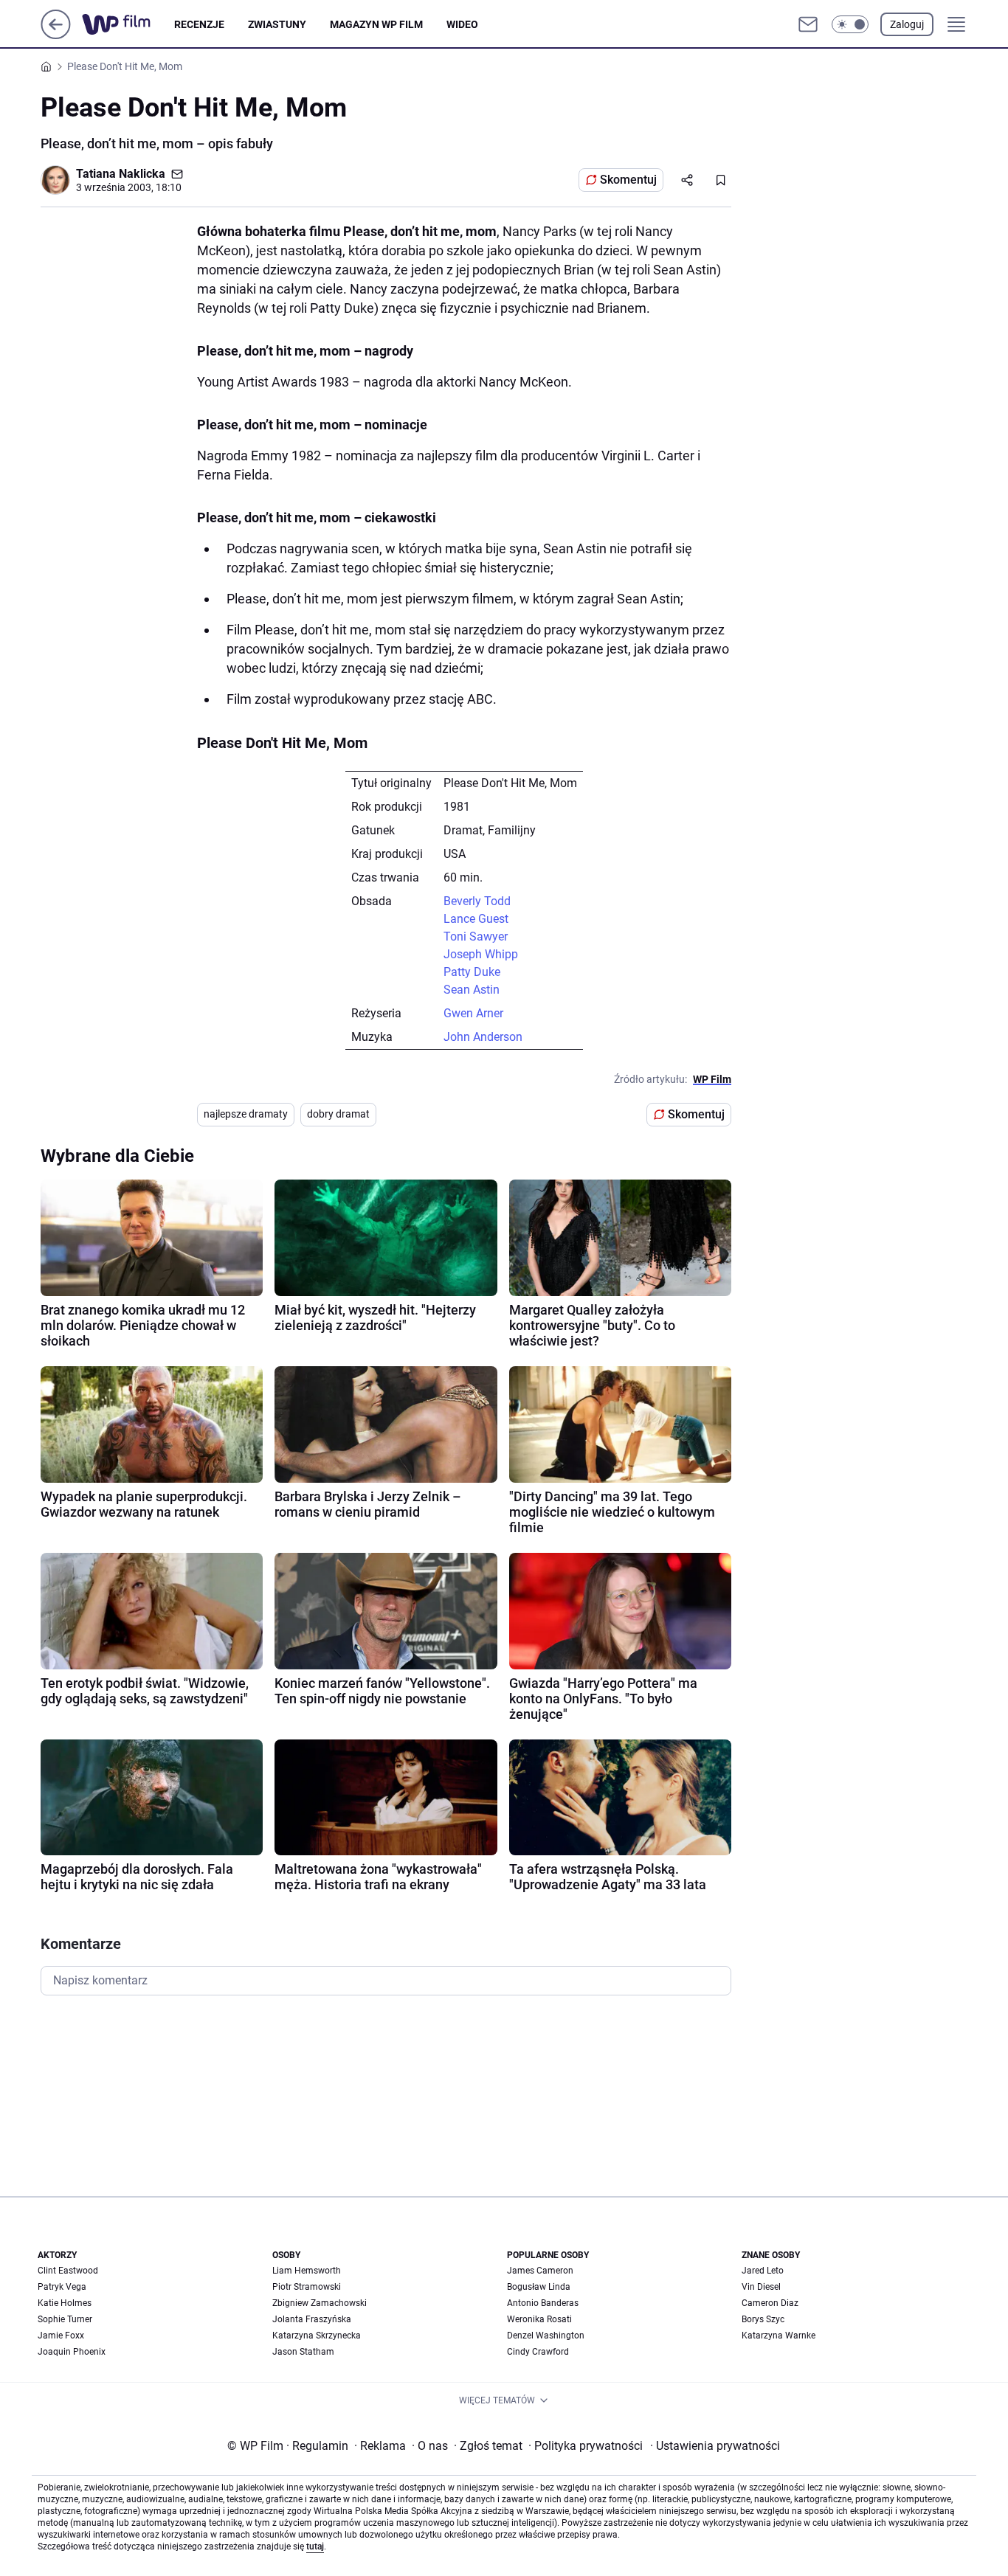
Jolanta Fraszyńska (312, 2319)
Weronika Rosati (539, 2319)
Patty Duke (472, 972)
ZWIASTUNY (277, 24)
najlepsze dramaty (246, 1114)
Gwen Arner (473, 1013)
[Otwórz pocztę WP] (808, 24)
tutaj (315, 2546)
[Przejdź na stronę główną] (56, 35)
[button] (850, 24)
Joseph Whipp (481, 954)
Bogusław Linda (539, 2287)
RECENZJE (199, 24)
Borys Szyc (763, 2319)
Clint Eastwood (68, 2271)
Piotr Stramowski (307, 2287)
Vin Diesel (761, 2287)
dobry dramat (338, 1114)
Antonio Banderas (543, 2303)
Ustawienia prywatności (715, 2446)
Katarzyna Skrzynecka (317, 2336)
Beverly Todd (477, 901)
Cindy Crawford (538, 2352)
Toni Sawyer (476, 936)
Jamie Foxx (61, 2336)
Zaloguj (907, 24)
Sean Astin (472, 990)
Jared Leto (763, 2271)
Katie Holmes (65, 2303)
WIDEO (462, 24)
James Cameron (540, 2271)
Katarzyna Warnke (779, 2336)
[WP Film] (128, 24)
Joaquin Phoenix (72, 2352)
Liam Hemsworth (307, 2271)
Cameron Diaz (770, 2303)
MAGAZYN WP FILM (376, 24)
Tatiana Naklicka (121, 174)
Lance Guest (476, 919)
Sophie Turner (65, 2319)
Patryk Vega (62, 2287)
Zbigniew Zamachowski (320, 2303)
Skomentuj (628, 180)
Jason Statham (303, 2352)
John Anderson (483, 1037)
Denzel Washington (546, 2336)
